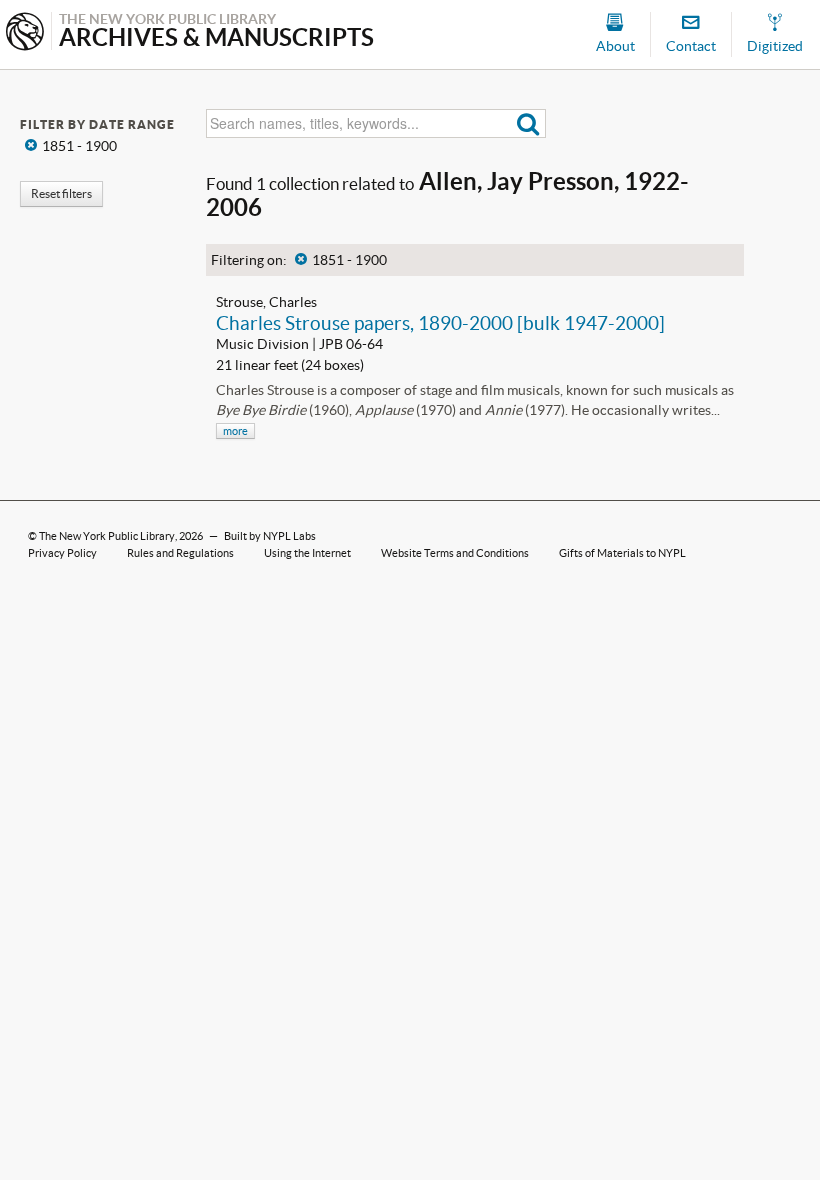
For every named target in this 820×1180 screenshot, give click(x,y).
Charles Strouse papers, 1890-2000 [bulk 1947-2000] (440, 323)
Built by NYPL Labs (270, 536)
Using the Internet (307, 553)
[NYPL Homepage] (25, 33)
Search (528, 123)
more (235, 431)
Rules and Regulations (180, 553)
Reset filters (61, 193)
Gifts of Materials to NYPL (622, 553)
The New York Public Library (107, 536)
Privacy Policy (62, 553)
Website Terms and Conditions (455, 553)
